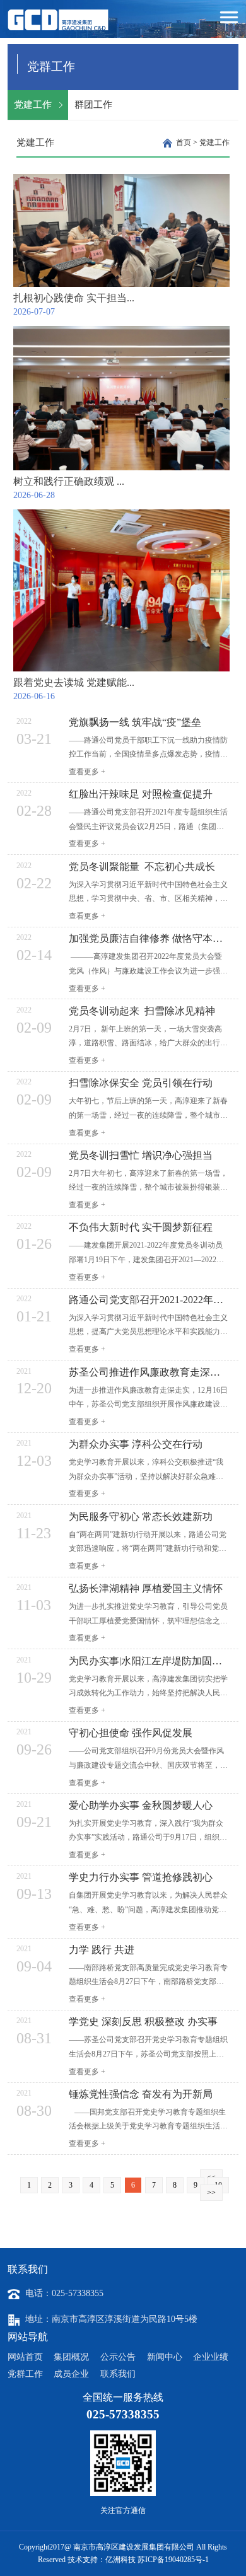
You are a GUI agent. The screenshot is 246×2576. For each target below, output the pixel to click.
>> (211, 2193)
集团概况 (71, 2357)
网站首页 (25, 2357)
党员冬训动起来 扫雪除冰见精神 (142, 1011)
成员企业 (71, 2374)
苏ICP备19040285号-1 (173, 2560)
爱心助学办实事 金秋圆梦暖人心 (141, 1806)
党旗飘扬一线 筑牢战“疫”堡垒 (135, 722)
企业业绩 (211, 2357)
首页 (184, 142)
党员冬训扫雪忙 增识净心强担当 (141, 1156)
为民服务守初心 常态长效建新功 (141, 1517)
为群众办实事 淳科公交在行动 (136, 1444)
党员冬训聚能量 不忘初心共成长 (142, 867)
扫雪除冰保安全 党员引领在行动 (141, 1083)
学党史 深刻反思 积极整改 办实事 (143, 2022)
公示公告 (118, 2357)
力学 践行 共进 (102, 1950)
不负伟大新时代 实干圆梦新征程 (141, 1227)
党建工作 (33, 105)
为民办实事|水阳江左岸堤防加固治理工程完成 (149, 1661)
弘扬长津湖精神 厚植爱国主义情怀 (146, 1589)
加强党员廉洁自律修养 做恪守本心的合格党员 (149, 939)
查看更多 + (87, 772)
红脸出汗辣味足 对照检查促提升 (141, 794)
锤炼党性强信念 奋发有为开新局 (141, 2094)
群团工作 (93, 105)
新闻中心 (165, 2357)
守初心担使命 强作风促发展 (131, 1733)
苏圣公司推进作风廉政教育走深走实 (149, 1372)
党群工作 (25, 2374)
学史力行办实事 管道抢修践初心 (141, 1877)
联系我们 (118, 2374)
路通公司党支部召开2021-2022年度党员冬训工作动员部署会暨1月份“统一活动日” (149, 1300)
